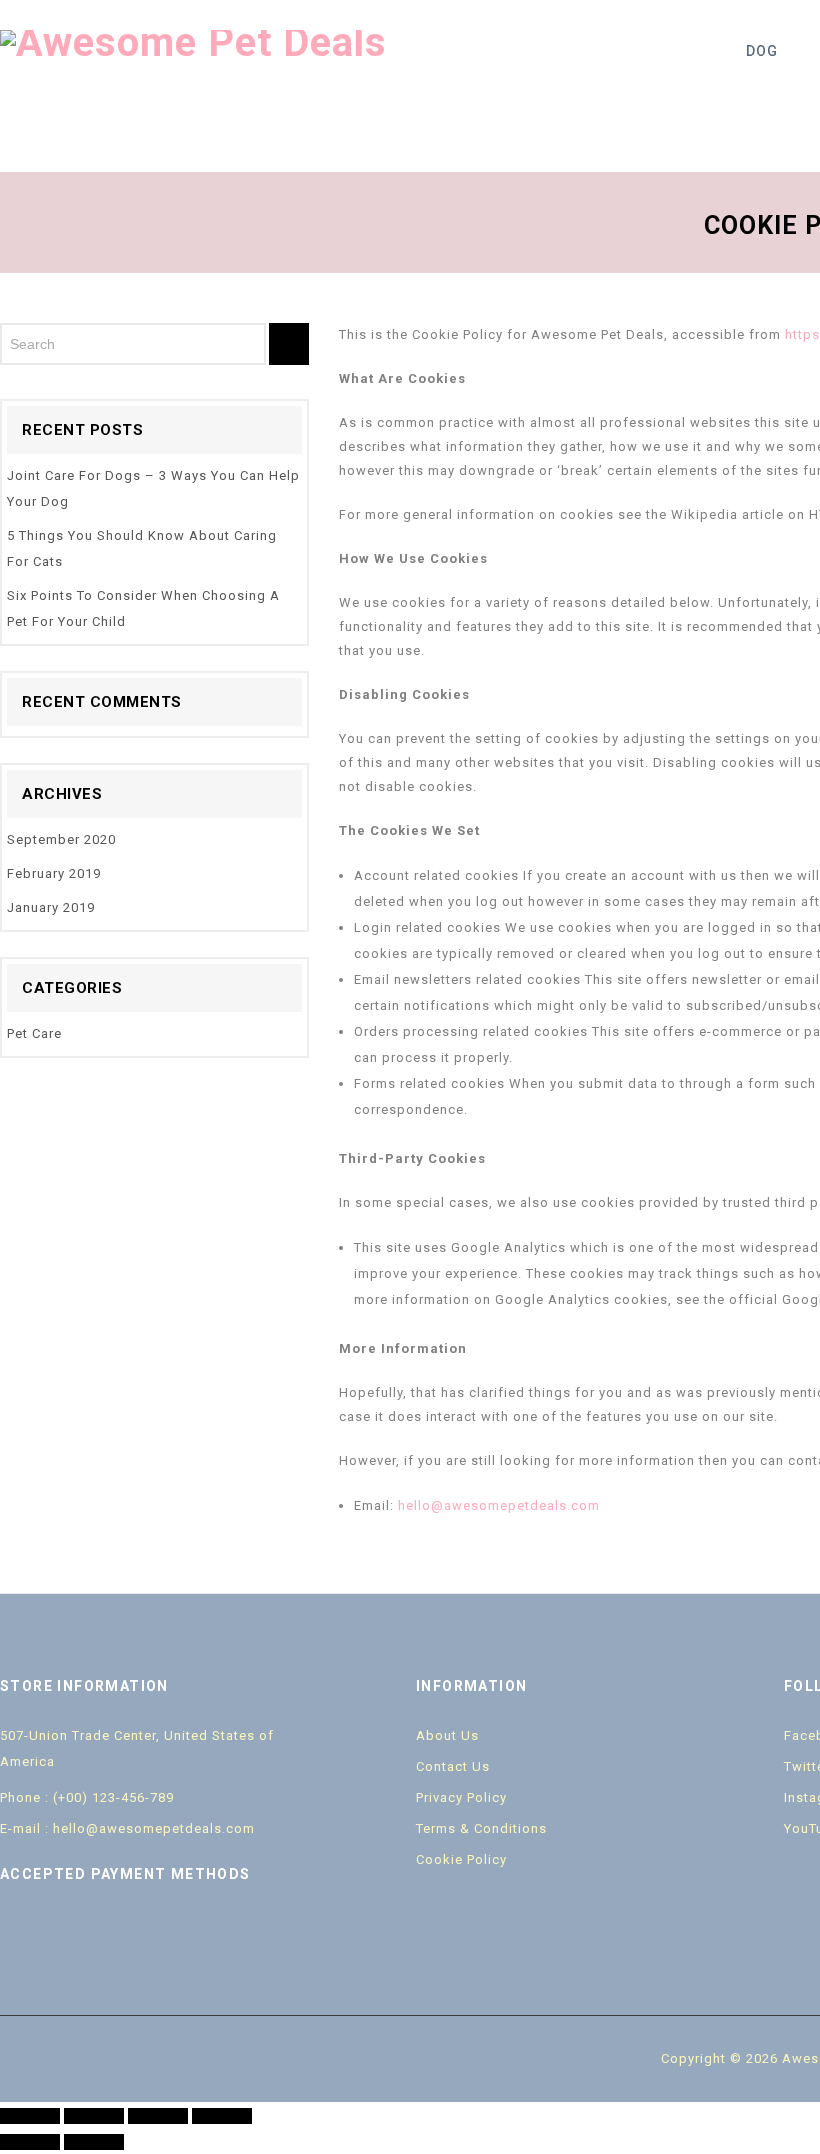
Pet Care (34, 1033)
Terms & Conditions (481, 1828)
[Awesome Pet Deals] (193, 42)
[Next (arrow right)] (94, 2142)
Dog (762, 51)
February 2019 (54, 873)
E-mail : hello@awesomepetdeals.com (127, 1828)
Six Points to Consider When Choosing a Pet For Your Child (143, 608)
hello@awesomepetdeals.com (499, 1505)
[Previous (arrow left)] (30, 2142)
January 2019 (51, 907)
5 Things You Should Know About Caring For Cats (142, 548)
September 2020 (61, 839)
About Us (447, 1735)
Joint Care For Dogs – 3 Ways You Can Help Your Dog (153, 488)
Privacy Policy (461, 1797)
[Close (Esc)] (30, 2116)
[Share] (94, 2116)
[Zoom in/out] (222, 2116)
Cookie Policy (461, 1859)
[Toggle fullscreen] (158, 2116)
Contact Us (453, 1766)
